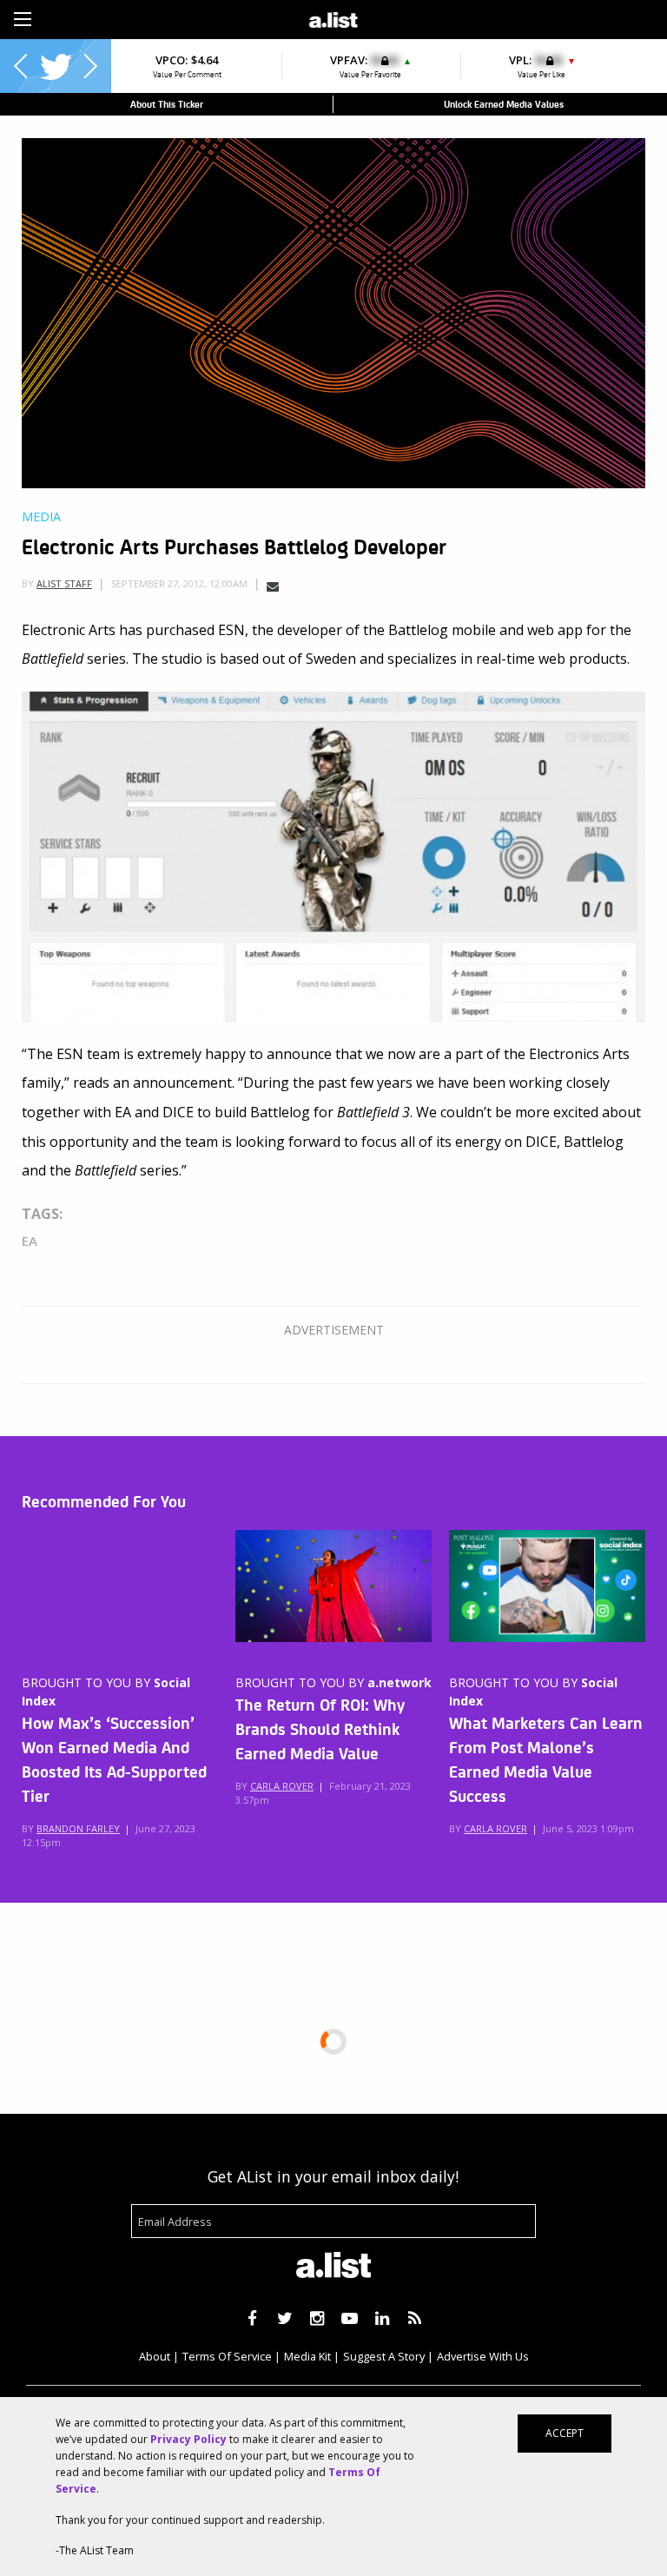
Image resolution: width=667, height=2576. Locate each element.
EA (30, 1241)
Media (41, 517)
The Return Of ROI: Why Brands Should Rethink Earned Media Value (320, 1728)
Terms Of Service (227, 2356)
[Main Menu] (23, 19)
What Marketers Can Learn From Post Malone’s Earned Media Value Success (546, 1758)
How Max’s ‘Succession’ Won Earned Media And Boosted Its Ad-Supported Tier (114, 1758)
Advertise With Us (483, 2356)
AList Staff (64, 583)
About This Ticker (167, 104)
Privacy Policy (188, 2439)
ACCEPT (565, 2433)
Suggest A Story (384, 2356)
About (155, 2356)
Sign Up (466, 17)
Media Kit (307, 2356)
